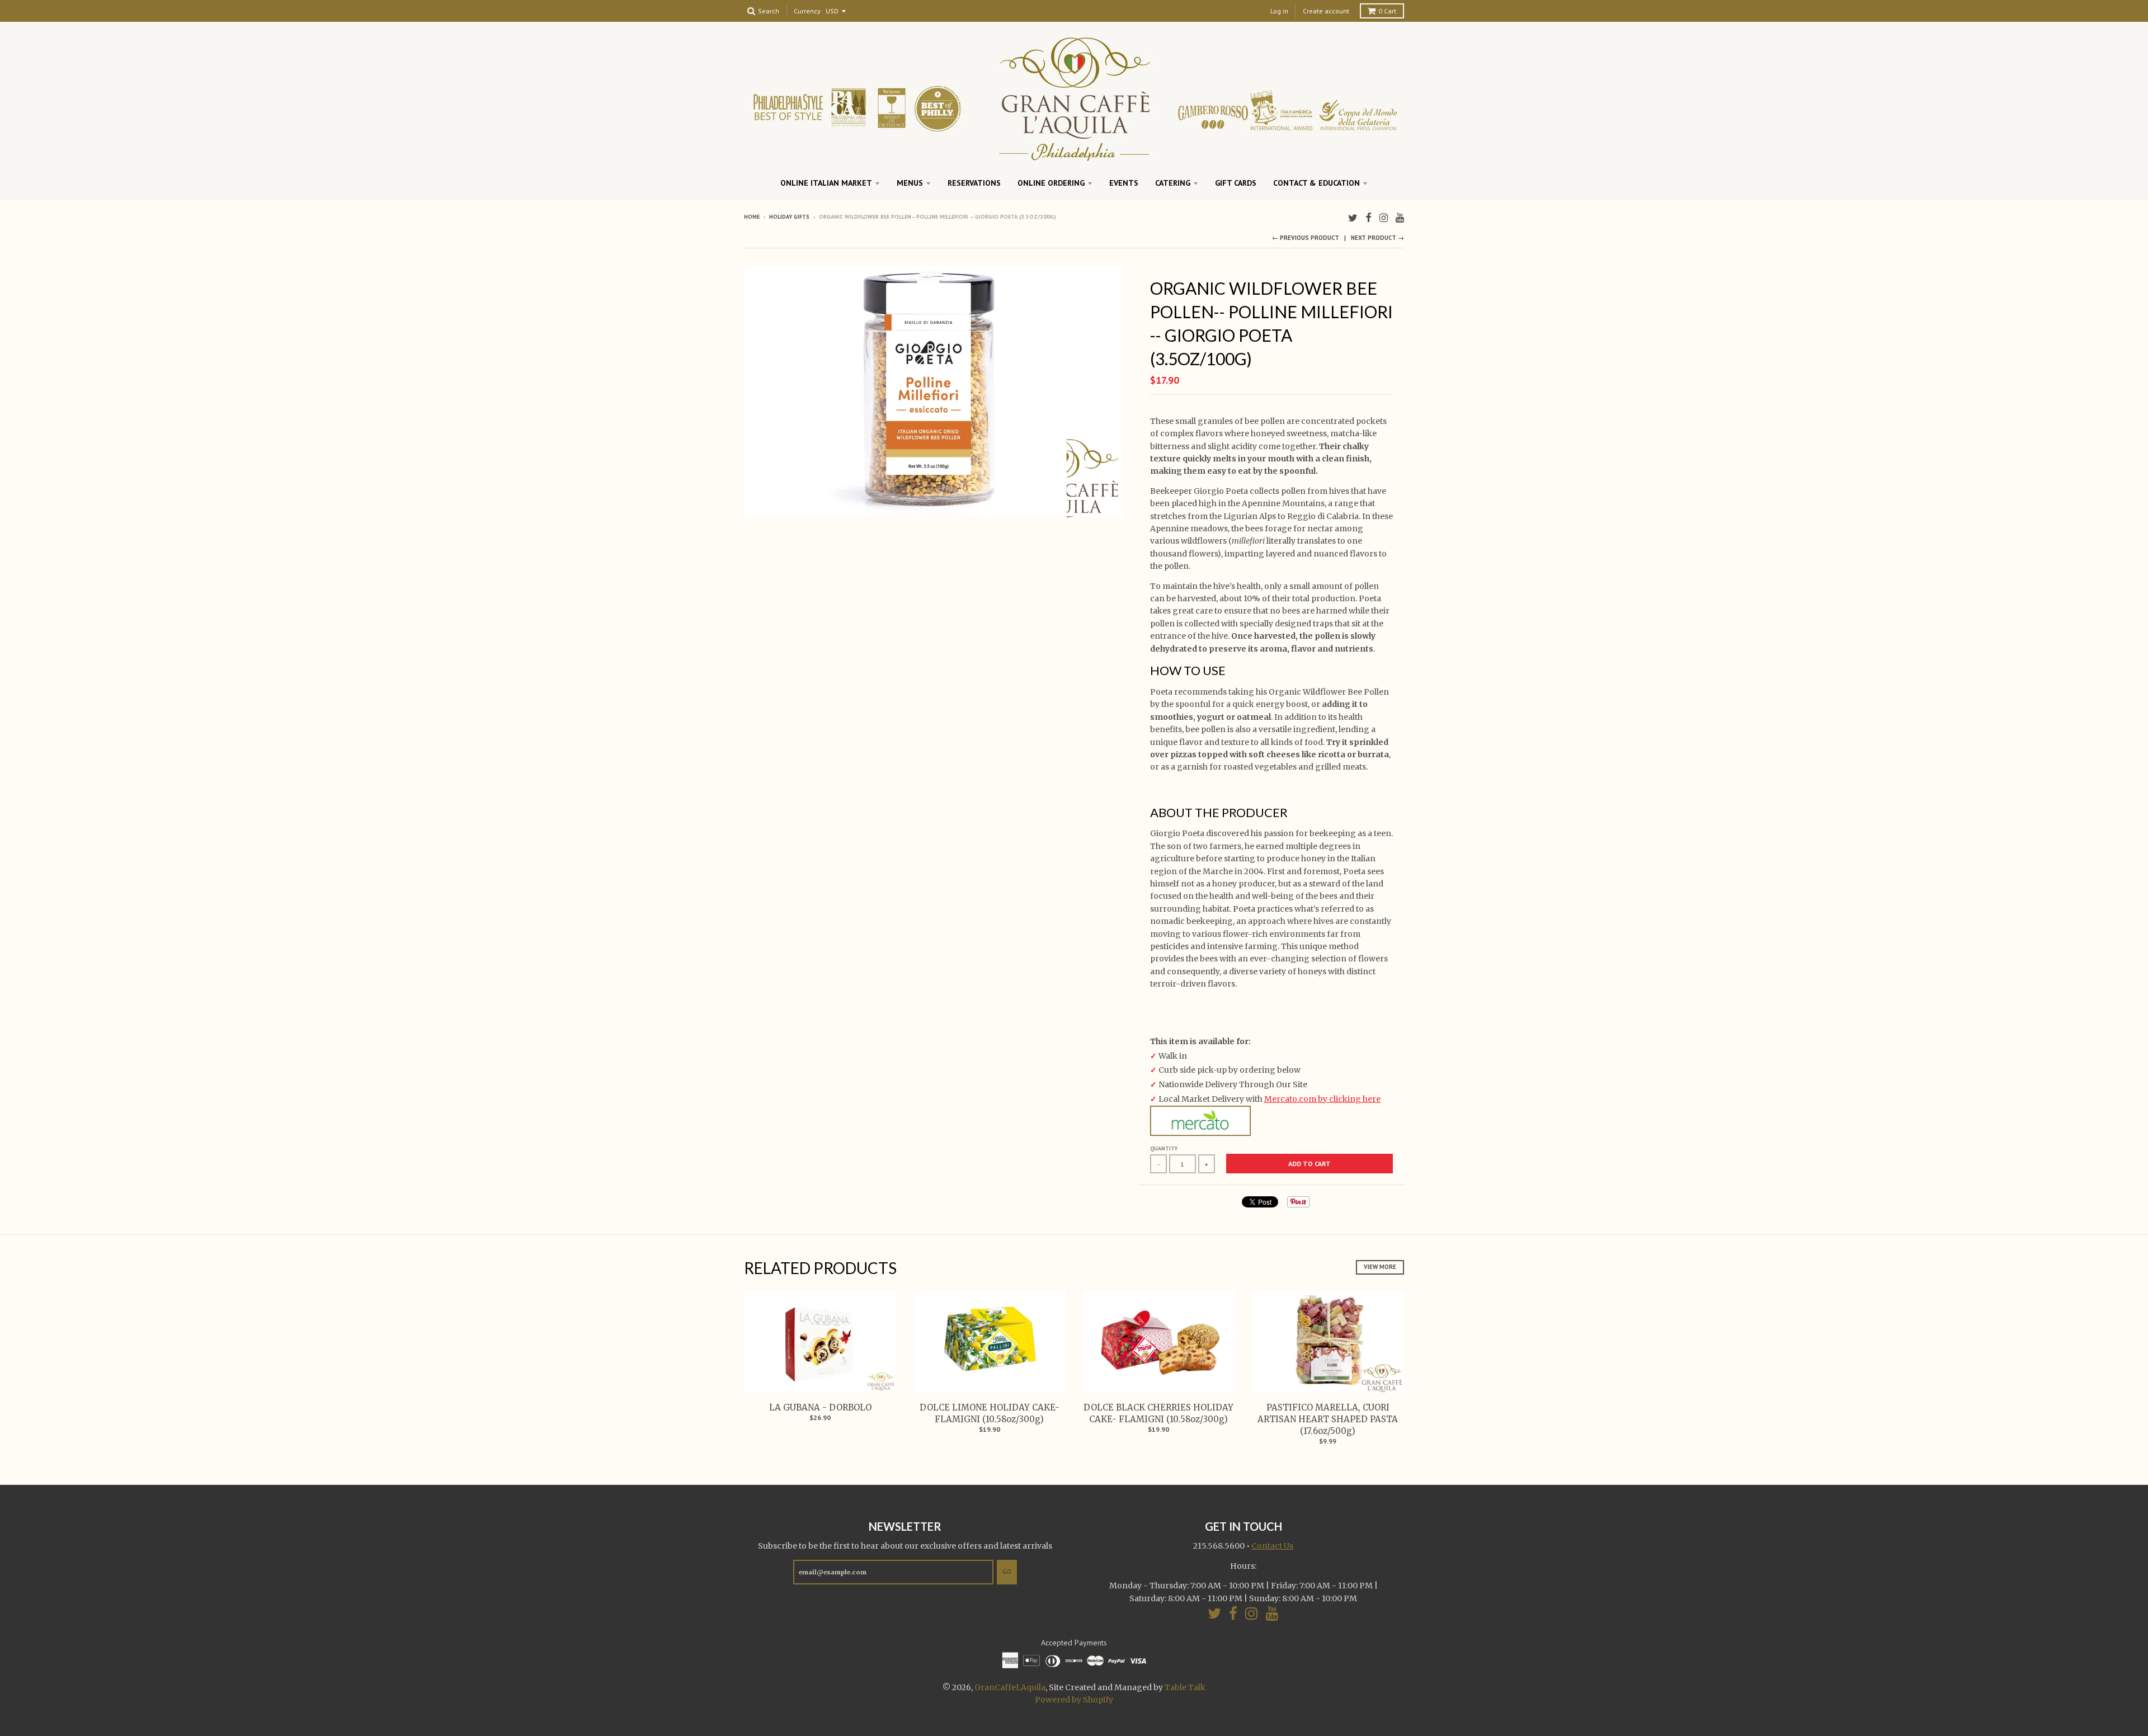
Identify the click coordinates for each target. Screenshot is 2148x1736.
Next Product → (1377, 238)
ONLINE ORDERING (1051, 183)
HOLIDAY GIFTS (789, 217)
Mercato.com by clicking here (1322, 1099)
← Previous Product (1306, 238)
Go (1007, 1572)
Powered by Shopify (1074, 1700)
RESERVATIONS (974, 183)
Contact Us (1272, 1546)
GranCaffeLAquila (1010, 1687)
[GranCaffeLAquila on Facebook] (1369, 218)
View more (1380, 1267)
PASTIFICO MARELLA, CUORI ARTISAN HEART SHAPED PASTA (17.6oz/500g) (1328, 1419)
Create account (1326, 11)
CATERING (1173, 183)
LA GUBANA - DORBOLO (820, 1407)
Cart (1387, 11)
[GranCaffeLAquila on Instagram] (1384, 218)
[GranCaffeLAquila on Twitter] (1353, 218)
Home (752, 217)
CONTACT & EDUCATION (1316, 183)
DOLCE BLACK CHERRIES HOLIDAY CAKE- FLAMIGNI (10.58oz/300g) (1158, 1413)
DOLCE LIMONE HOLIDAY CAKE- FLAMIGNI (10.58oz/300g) (990, 1413)
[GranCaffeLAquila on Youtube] (1400, 218)
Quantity (1164, 1148)
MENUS (910, 183)
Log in (1279, 11)
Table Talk (1185, 1687)
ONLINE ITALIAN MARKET (826, 183)
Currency (807, 11)
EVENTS (1124, 183)
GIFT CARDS (1236, 183)
